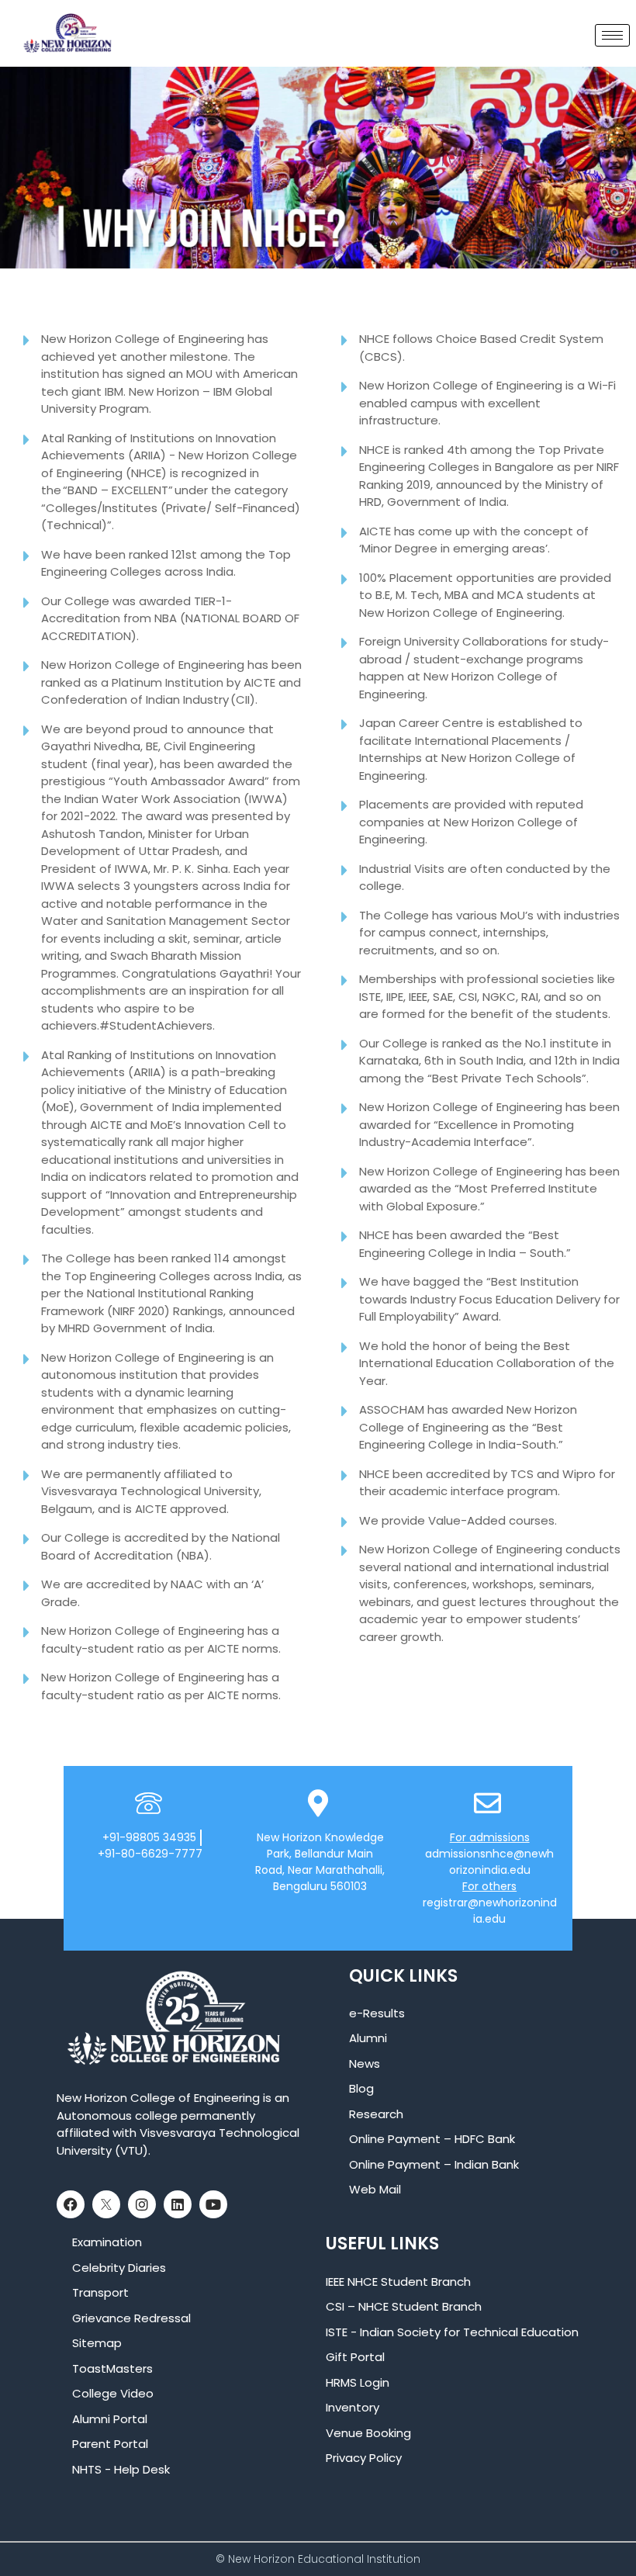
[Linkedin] (178, 2204)
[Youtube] (213, 2204)
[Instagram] (142, 2204)
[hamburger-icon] (612, 35)
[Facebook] (71, 2204)
